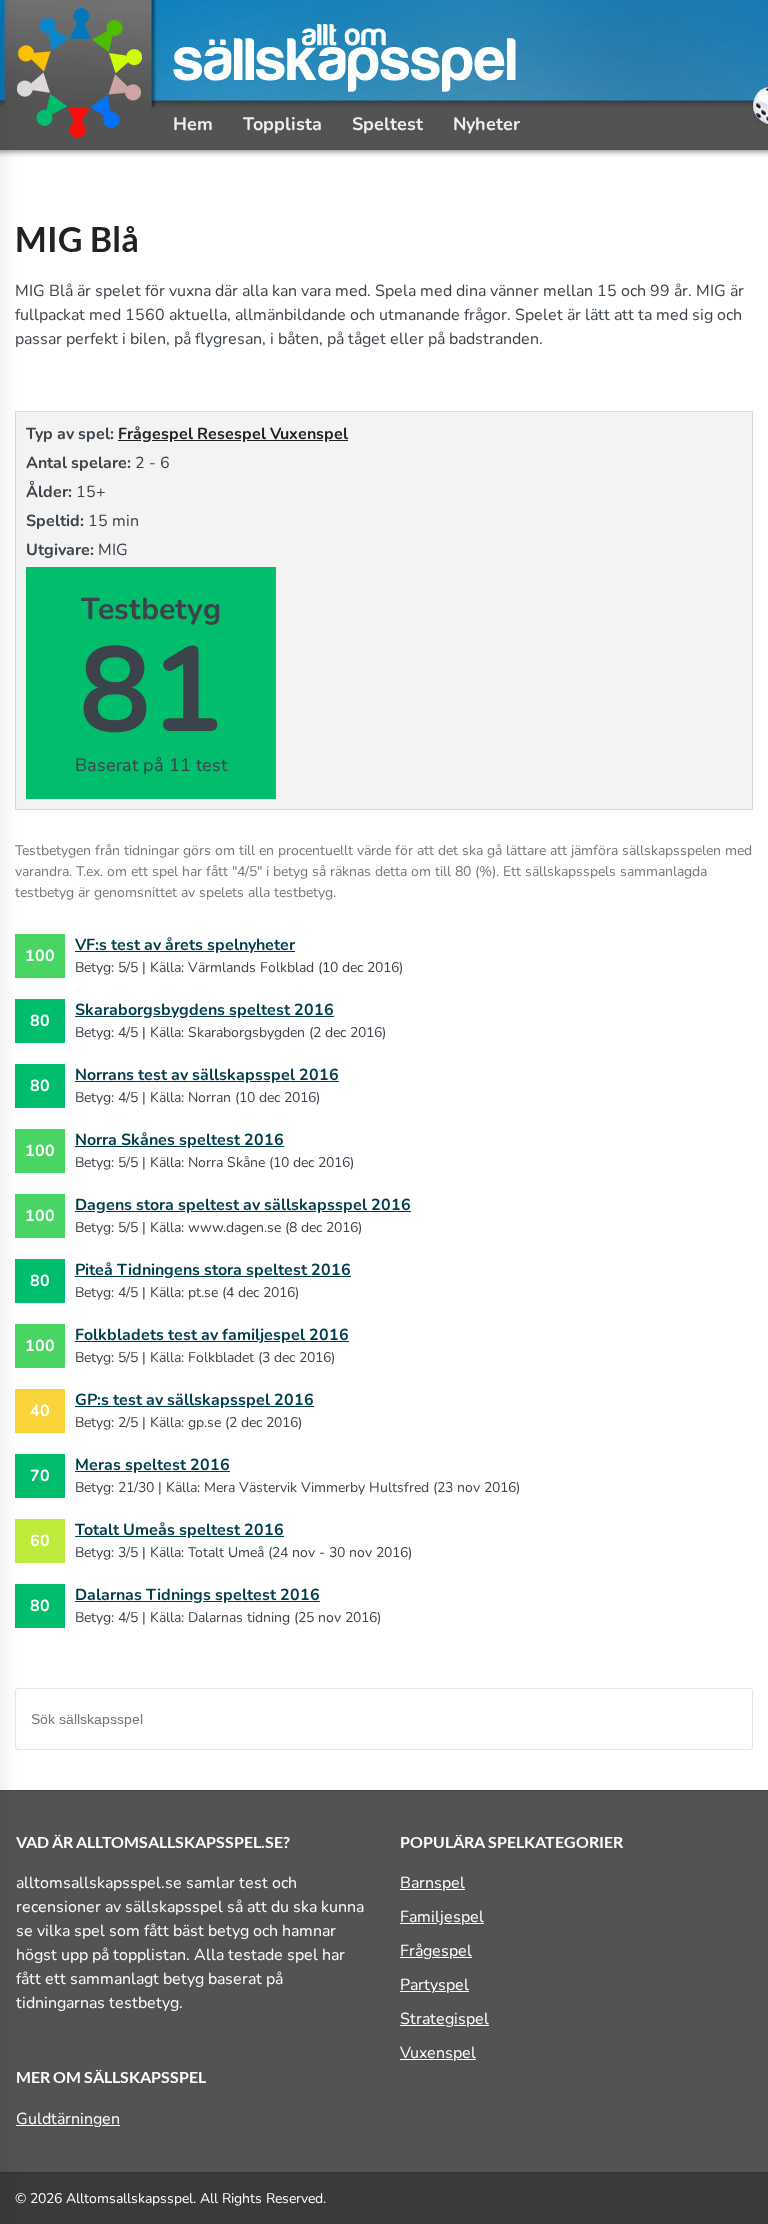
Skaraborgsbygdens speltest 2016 (204, 1010)
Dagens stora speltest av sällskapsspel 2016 (243, 1205)
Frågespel (157, 434)
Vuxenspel (309, 434)
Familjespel (442, 1917)
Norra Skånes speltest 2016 (179, 1140)
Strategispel (444, 2019)
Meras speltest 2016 (152, 1465)
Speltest (387, 124)
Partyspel (434, 1985)
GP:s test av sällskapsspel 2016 (194, 1400)
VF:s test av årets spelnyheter (185, 945)
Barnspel (432, 1883)
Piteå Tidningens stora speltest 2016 (213, 1270)
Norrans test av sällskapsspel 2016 (207, 1075)
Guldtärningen (68, 2119)
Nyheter (486, 124)
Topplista (282, 124)
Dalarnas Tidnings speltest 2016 (197, 1595)
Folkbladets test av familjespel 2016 (212, 1335)
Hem (193, 124)
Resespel (233, 434)
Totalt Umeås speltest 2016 (179, 1530)
